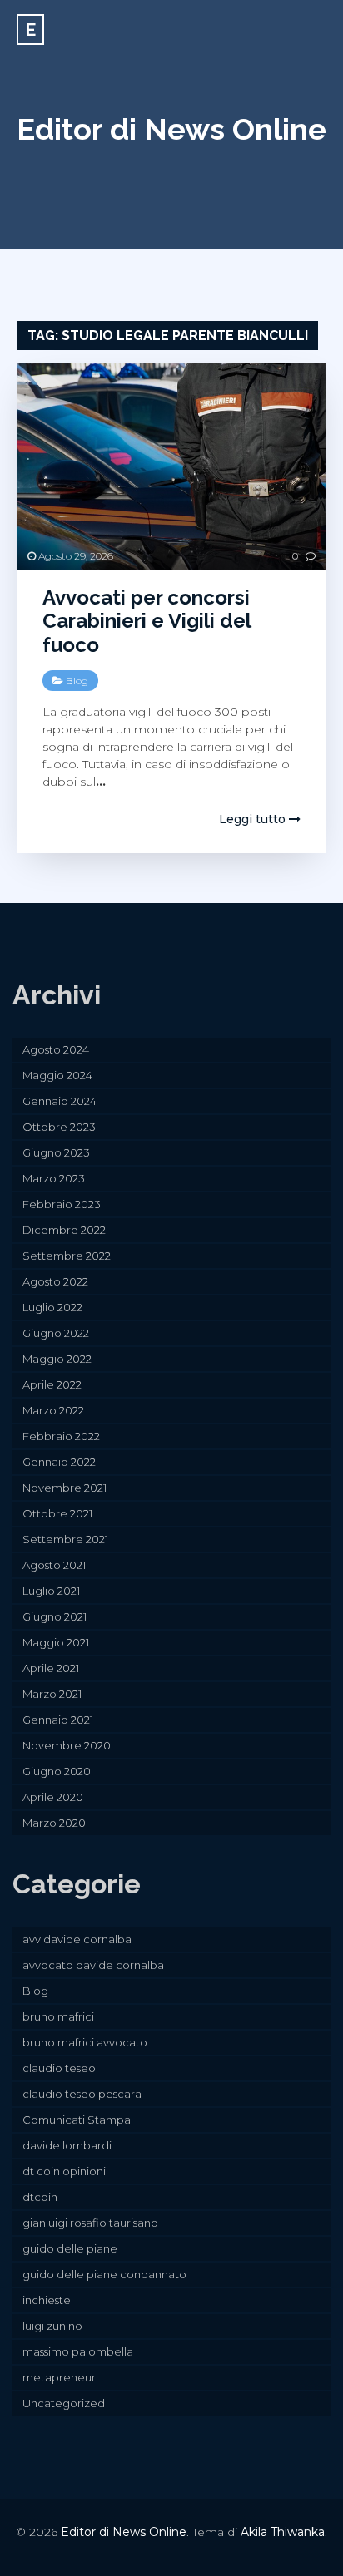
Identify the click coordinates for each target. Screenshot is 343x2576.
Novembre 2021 (65, 1488)
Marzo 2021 (52, 1694)
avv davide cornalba (77, 1939)
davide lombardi (67, 2145)
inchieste (47, 2300)
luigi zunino (52, 2326)
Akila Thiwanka (283, 2532)
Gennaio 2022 (59, 1462)
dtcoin (40, 2197)
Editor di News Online (171, 129)
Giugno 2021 (55, 1616)
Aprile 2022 (52, 1384)
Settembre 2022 (67, 1256)
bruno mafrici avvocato (85, 2042)
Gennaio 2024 (60, 1101)
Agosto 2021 (54, 1565)
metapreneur (59, 2377)
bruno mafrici (58, 2016)
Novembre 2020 (67, 1745)
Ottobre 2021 (57, 1513)
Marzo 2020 (54, 1823)
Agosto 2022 (55, 1281)
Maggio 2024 (57, 1075)
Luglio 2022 (52, 1307)
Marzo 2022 (53, 1410)
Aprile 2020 (53, 1797)
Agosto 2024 (56, 1049)
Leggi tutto (254, 819)
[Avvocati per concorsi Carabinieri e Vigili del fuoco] (172, 466)
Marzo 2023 (54, 1178)
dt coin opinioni (64, 2171)
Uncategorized (64, 2403)
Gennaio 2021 (58, 1720)
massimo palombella (78, 2351)
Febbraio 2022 (61, 1436)
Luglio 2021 (51, 1591)
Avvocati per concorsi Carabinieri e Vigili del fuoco (147, 622)
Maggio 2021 (56, 1642)
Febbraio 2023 (62, 1204)
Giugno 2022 (56, 1333)
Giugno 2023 (56, 1152)
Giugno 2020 (57, 1771)
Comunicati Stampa (77, 2120)
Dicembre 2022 (64, 1230)
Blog (77, 681)
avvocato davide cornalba (93, 1965)
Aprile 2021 (51, 1668)
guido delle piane (70, 2248)
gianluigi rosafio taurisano (90, 2223)
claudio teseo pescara (82, 2094)
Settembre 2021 (65, 1539)
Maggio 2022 (57, 1359)
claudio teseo (59, 2068)
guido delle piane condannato (104, 2274)
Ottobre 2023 (59, 1127)
